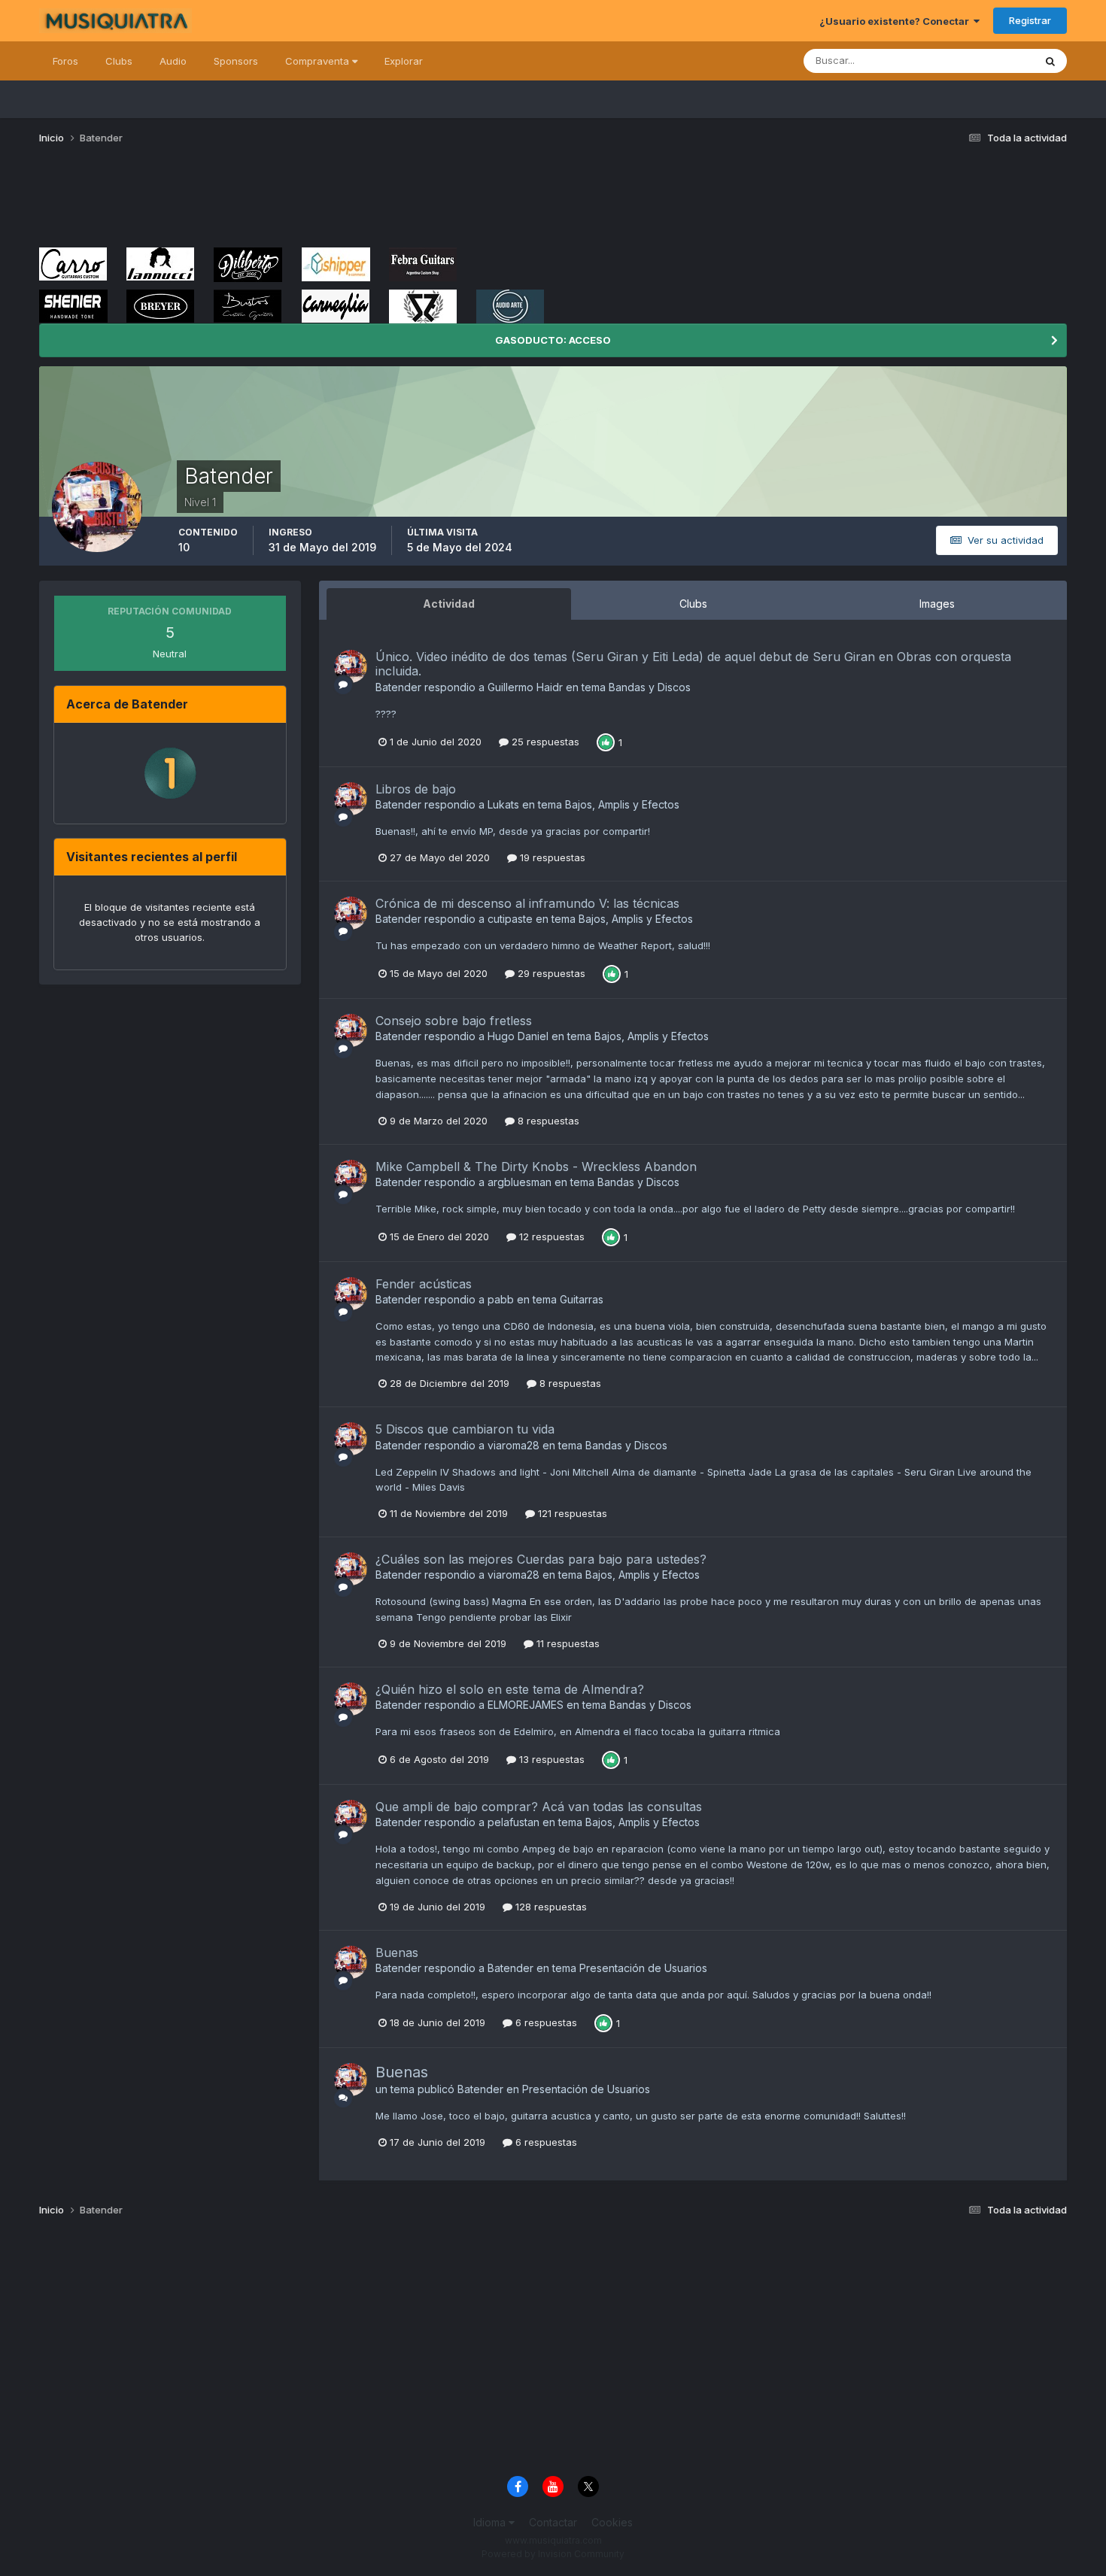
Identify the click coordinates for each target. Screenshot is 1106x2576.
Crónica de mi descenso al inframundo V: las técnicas (527, 903)
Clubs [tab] (693, 604)
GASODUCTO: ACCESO (553, 340)
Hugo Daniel (518, 1036)
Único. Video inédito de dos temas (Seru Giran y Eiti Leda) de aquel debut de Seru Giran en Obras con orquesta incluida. (693, 664)
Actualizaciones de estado (954, 61)
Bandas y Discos (650, 687)
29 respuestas (550, 973)
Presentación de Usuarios (643, 1968)
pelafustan (513, 1822)
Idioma (491, 2522)
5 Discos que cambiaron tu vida (465, 1429)
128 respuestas (550, 1907)
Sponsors (236, 61)
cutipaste (510, 919)
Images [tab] (937, 604)
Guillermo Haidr (525, 687)
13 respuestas (550, 1759)
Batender (398, 687)
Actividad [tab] (449, 604)
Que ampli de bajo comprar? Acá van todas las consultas (539, 1807)
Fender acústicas (424, 1284)
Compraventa (319, 61)
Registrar (1030, 20)
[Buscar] (1050, 61)
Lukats (503, 804)
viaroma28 (513, 1445)
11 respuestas (567, 1643)
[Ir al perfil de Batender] (351, 666)
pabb (501, 1299)
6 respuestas (545, 2022)
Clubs (119, 61)
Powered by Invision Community (553, 2554)
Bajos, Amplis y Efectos (622, 804)
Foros (65, 61)
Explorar (404, 61)
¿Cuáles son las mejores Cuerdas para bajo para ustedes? (541, 1559)
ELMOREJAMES (526, 1705)
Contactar (553, 2522)
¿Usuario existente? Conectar (896, 21)
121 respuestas (571, 1513)
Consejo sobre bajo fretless (454, 1021)
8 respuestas (547, 1121)
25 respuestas (544, 742)
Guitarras (582, 1299)
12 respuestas (550, 1236)
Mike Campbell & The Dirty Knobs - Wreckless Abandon (536, 1167)
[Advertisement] (313, 202)
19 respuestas (551, 857)
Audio (173, 61)
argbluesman (520, 1182)
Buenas (397, 1952)
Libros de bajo (416, 789)
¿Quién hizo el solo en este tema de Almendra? (510, 1689)
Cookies (612, 2522)
